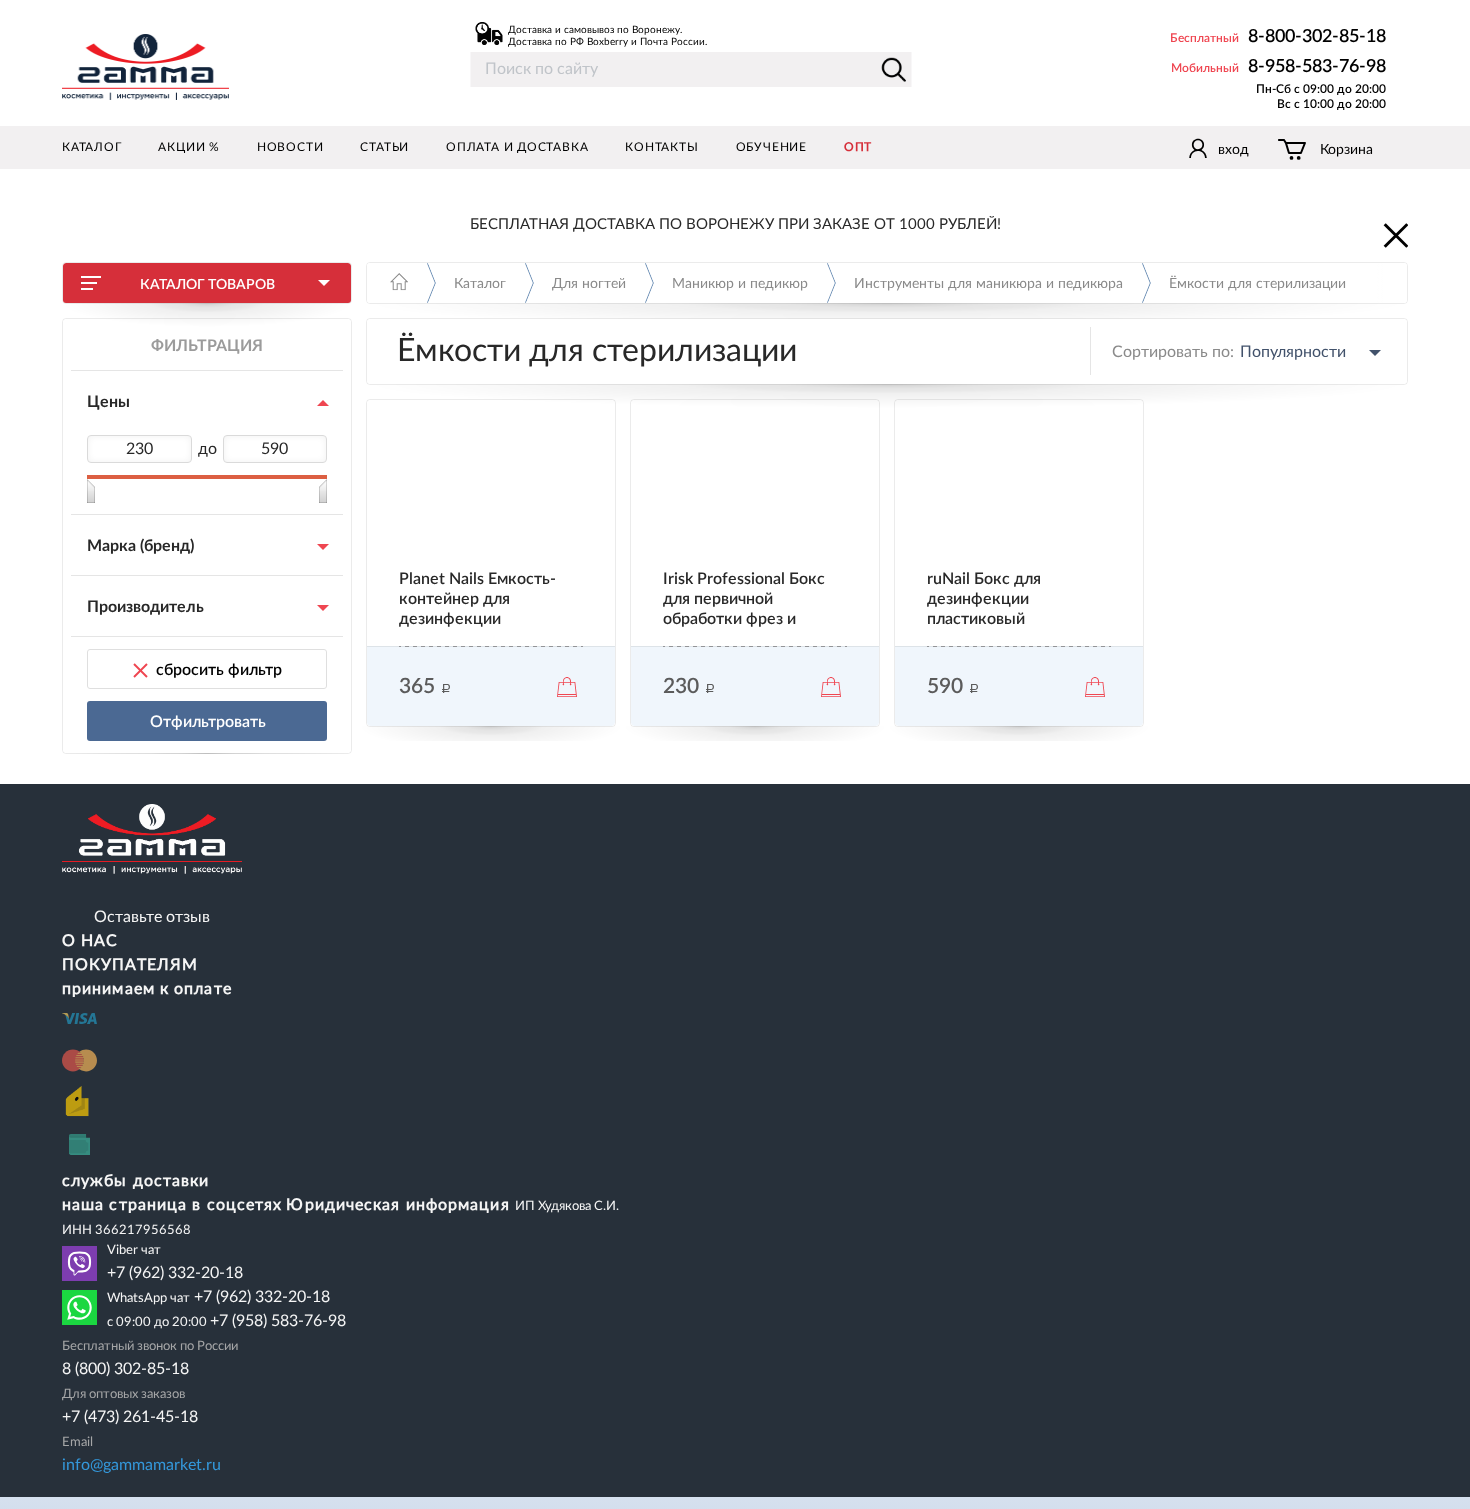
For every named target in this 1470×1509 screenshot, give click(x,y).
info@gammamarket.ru (141, 1465)
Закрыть (1394, 234)
